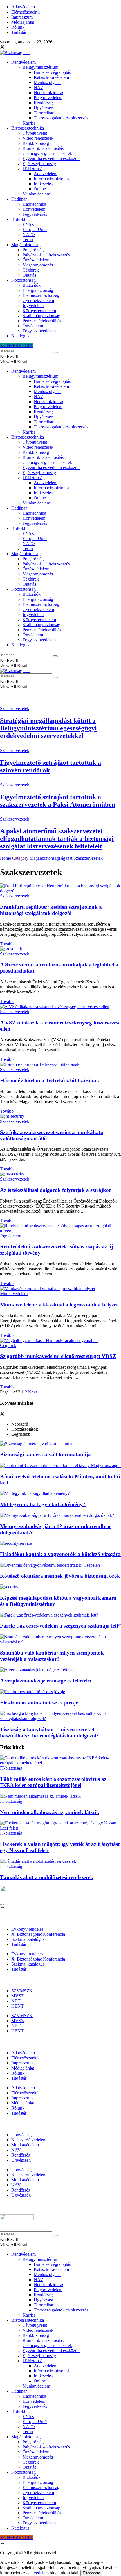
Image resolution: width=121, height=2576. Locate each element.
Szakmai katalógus (28, 1939)
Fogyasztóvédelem (39, 331)
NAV (39, 87)
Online (40, 189)
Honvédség (21, 2135)
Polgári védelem (48, 98)
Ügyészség (43, 108)
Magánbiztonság (26, 245)
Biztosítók (32, 285)
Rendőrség (43, 103)
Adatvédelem (23, 7)
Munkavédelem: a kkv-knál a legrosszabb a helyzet (59, 1305)
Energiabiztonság (38, 290)
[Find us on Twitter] (2, 47)
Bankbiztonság (36, 143)
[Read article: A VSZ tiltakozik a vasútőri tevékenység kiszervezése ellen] (60, 1007)
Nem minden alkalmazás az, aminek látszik (50, 1812)
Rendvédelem (23, 62)
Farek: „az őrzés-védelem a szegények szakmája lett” (60, 1626)
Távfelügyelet (35, 133)
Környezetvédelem (39, 311)
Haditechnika (34, 204)
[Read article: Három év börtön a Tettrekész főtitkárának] (60, 1064)
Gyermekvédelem (38, 300)
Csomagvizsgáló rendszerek (47, 153)
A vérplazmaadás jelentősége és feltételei (46, 1681)
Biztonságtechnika (28, 128)
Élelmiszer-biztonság (41, 295)
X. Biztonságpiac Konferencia (38, 1934)
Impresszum (22, 17)
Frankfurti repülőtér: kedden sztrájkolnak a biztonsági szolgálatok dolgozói (51, 910)
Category (20, 858)
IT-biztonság (34, 169)
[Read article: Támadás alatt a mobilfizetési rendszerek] (60, 1861)
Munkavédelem (36, 194)
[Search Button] (55, 352)
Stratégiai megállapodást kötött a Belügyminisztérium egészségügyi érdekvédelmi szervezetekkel (48, 728)
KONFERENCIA (16, 345)
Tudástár (19, 32)
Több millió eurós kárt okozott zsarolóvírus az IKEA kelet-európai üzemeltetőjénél (53, 1782)
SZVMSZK (22, 1991)
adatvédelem (38, 2573)
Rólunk (18, 27)
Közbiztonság (23, 280)
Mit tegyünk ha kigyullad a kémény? (43, 1504)
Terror (28, 240)
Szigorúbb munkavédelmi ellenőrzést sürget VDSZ (58, 1356)
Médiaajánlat (23, 22)
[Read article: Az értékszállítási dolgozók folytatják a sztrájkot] (60, 1174)
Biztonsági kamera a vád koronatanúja (45, 1454)
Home (5, 858)
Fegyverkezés (35, 214)
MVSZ (18, 1996)
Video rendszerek (38, 138)
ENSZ (28, 224)
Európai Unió (35, 229)
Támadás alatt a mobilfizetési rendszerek (47, 1877)
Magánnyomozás (38, 265)
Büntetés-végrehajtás (52, 72)
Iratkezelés (43, 184)
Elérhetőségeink (25, 12)
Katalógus (20, 336)
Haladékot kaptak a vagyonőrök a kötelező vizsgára (60, 1554)
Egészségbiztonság (39, 164)
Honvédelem (34, 209)
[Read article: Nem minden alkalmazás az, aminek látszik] (60, 1796)
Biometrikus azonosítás (43, 148)
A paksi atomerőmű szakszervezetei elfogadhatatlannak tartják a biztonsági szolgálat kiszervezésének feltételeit (57, 839)
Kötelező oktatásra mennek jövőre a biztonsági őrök (60, 1576)
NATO (29, 235)
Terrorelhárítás (47, 113)
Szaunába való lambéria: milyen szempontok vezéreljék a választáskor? (52, 1656)
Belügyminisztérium (40, 67)
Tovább (7, 944)
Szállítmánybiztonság (41, 316)
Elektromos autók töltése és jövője (39, 1703)
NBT (16, 2001)
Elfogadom (91, 2573)
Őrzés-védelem (36, 260)
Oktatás (29, 275)
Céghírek (31, 270)
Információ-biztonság (53, 179)
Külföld (18, 219)
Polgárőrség (33, 250)
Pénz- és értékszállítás (42, 321)
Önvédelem (33, 326)
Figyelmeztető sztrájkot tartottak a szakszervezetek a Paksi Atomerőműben (58, 801)
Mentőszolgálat (47, 82)
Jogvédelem (33, 305)
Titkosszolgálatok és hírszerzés (61, 118)
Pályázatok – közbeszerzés (46, 255)
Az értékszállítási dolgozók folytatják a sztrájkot (55, 1190)
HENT (17, 2006)
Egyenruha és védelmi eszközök (51, 158)
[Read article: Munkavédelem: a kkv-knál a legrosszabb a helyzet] (60, 1289)
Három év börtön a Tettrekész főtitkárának (50, 1080)
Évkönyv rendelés (27, 1929)
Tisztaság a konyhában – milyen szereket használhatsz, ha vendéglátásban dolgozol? (50, 1732)
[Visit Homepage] (15, 53)
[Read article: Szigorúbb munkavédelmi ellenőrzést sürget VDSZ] (60, 1341)
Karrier (29, 123)
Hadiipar (19, 199)
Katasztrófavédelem (51, 77)
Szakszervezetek (15, 709)
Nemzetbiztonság (49, 93)
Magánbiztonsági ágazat (51, 858)
